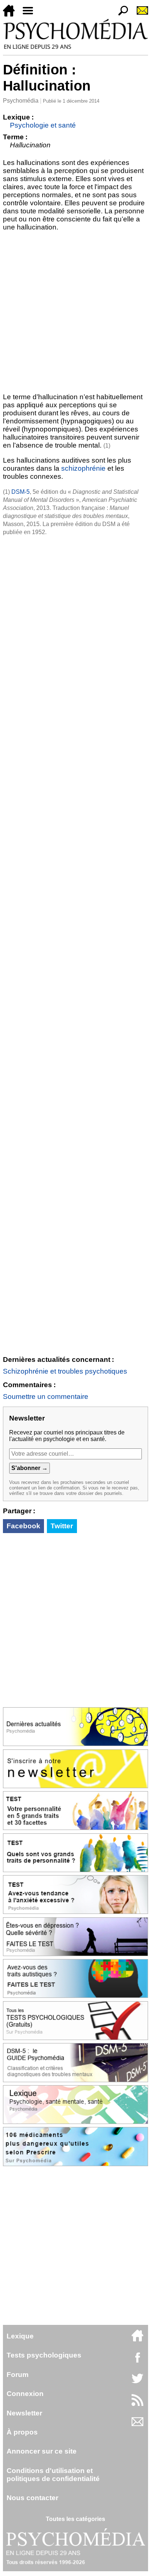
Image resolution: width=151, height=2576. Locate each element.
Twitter (62, 1526)
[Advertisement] (75, 310)
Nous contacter (32, 2498)
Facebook (23, 1526)
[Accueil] (12, 14)
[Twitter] (137, 2382)
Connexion (25, 2394)
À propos (22, 2432)
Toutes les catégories (75, 2519)
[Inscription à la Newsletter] (139, 14)
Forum (18, 2375)
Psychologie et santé (43, 125)
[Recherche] (120, 14)
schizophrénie (83, 468)
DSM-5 (21, 492)
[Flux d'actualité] (137, 2404)
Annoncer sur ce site (42, 2451)
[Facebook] (137, 2361)
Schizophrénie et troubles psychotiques (65, 1371)
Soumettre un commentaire (46, 1397)
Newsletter (24, 2413)
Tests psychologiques (44, 2355)
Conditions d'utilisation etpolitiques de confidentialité (53, 2475)
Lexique (20, 2336)
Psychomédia (21, 101)
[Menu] (31, 14)
